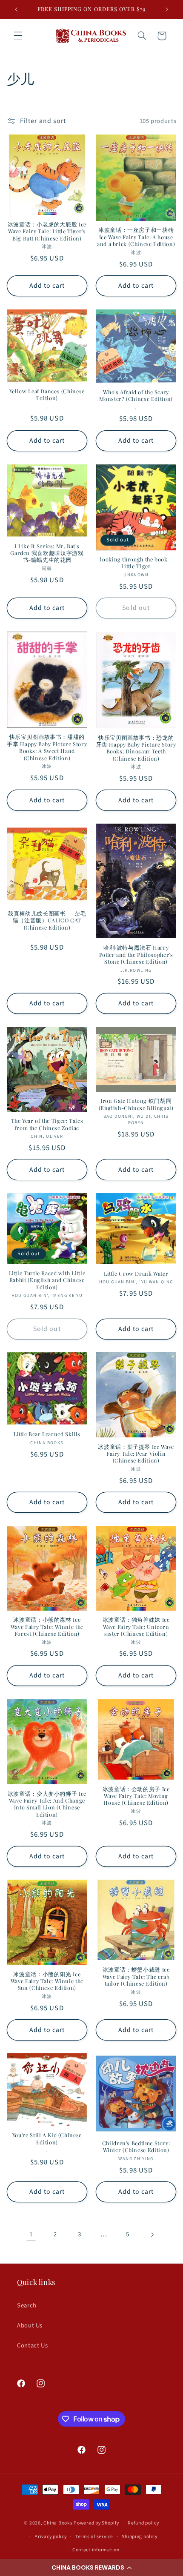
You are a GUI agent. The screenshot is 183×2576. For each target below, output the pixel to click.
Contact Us (32, 2346)
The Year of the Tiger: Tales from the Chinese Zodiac (47, 1124)
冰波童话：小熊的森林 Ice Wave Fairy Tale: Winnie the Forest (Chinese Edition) (47, 1627)
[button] (91, 2567)
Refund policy (143, 2523)
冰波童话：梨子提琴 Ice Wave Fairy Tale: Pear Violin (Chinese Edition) (136, 1454)
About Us (30, 2326)
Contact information (96, 2550)
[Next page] (152, 2235)
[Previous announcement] (16, 9)
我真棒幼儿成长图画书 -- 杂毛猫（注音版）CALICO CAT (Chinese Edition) (47, 920)
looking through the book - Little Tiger (136, 563)
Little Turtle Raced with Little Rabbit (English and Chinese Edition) (47, 1280)
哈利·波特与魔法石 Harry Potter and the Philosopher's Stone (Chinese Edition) (136, 955)
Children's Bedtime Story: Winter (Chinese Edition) (136, 2147)
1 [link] (31, 2234)
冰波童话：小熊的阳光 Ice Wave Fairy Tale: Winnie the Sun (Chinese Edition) (47, 1981)
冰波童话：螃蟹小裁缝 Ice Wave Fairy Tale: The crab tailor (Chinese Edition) (136, 1976)
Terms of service (94, 2537)
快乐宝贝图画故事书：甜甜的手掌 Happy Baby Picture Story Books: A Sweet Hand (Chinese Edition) (47, 747)
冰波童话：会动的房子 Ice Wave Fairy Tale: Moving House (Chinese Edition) (136, 1796)
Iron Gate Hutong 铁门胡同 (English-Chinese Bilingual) (136, 1104)
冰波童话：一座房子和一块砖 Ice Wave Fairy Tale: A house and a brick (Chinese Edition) (136, 237)
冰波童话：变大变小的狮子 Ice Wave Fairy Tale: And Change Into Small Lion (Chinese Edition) (47, 1804)
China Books (58, 2523)
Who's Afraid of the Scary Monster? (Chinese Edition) (136, 395)
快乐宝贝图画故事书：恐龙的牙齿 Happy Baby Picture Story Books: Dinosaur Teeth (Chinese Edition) (136, 748)
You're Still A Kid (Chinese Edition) (47, 2138)
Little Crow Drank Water (136, 1274)
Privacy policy (50, 2537)
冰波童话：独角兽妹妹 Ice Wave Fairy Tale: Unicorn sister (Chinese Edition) (136, 1627)
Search (27, 2306)
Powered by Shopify (96, 2523)
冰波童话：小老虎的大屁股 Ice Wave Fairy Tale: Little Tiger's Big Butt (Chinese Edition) (47, 231)
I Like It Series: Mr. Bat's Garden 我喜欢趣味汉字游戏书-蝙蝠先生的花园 (47, 553)
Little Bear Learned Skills (47, 1434)
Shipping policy (139, 2537)
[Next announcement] (167, 9)
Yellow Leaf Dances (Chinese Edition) (47, 395)
